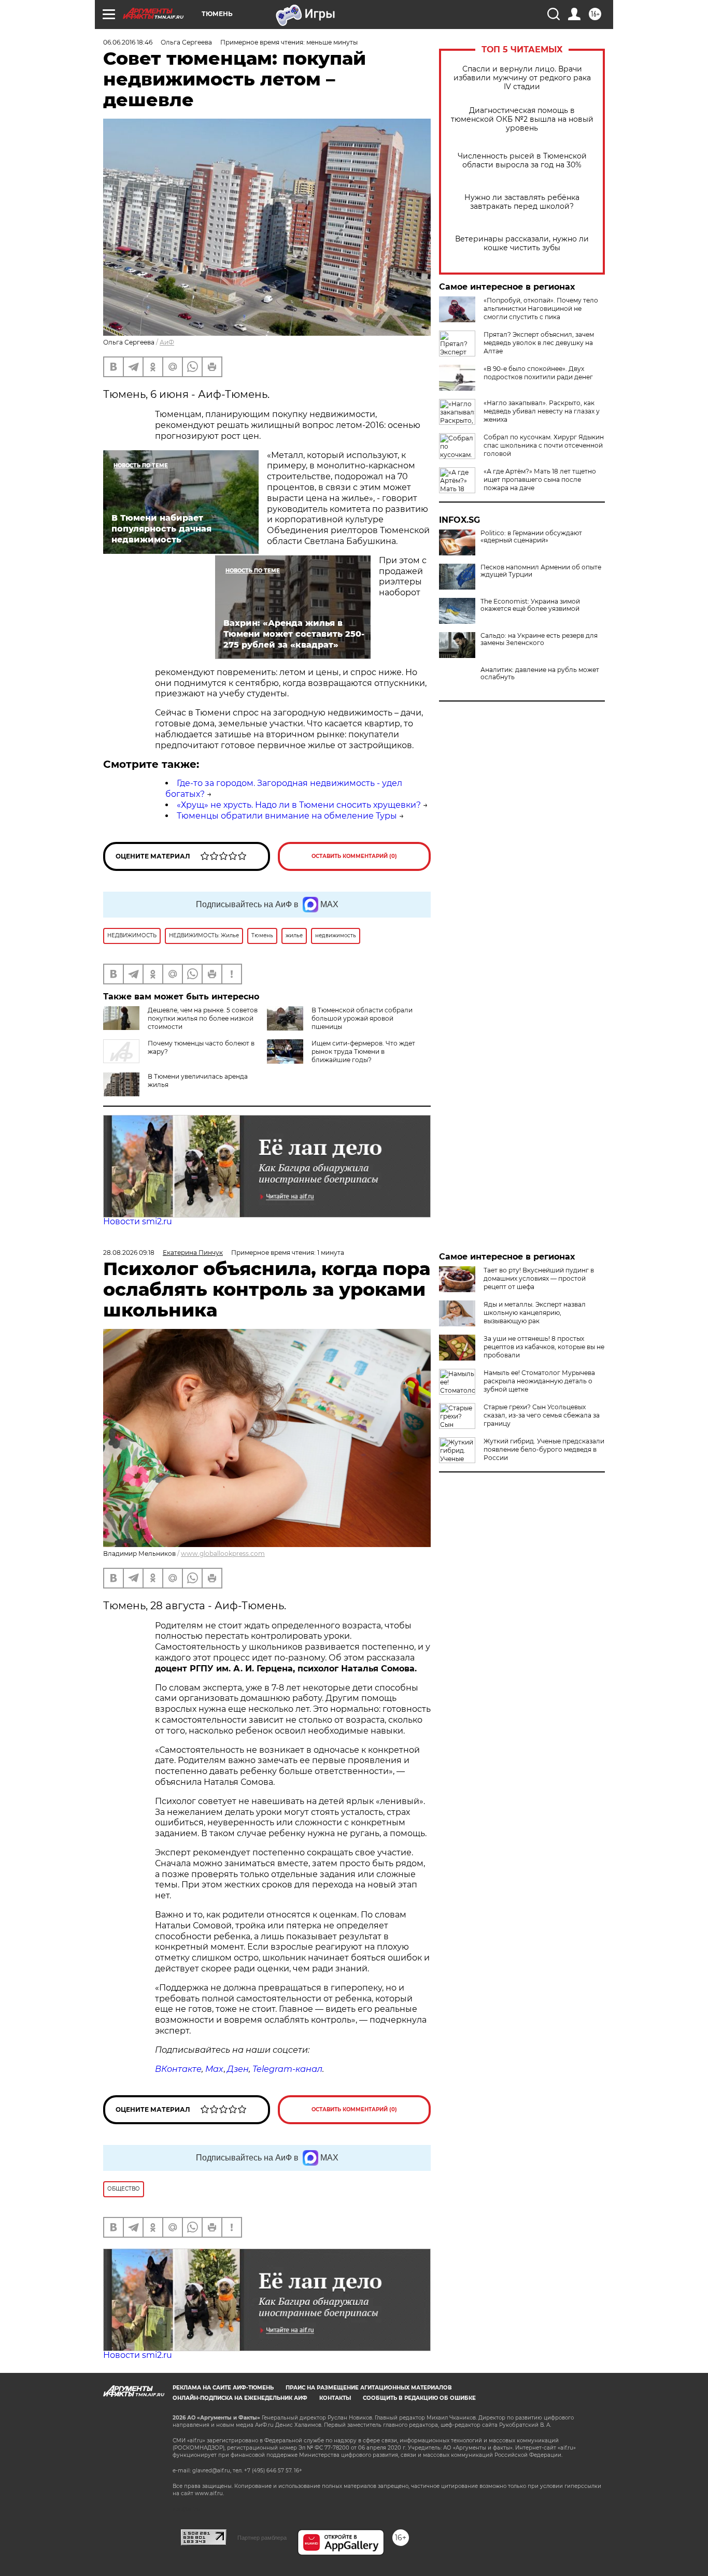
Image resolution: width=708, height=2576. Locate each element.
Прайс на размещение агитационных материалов (369, 2388)
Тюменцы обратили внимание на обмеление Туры (287, 816)
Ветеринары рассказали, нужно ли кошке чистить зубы (522, 244)
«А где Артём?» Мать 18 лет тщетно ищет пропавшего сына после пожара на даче (540, 480)
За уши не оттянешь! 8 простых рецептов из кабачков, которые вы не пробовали (544, 1347)
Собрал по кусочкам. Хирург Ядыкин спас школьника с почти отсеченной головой (544, 445)
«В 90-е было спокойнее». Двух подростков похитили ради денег (538, 373)
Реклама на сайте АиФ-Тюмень (223, 2388)
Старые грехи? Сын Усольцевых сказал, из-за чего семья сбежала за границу (542, 1415)
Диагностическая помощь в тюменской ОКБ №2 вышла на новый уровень (522, 119)
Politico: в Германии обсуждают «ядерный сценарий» (531, 537)
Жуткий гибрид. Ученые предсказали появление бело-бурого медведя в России (544, 1449)
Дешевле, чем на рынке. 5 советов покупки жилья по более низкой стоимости (203, 1018)
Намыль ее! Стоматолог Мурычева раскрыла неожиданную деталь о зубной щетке (539, 1381)
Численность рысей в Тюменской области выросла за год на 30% (522, 161)
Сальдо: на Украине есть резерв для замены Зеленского (539, 639)
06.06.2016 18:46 (128, 42)
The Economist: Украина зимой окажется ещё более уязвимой (530, 605)
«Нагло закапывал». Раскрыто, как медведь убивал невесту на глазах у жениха (542, 411)
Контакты (335, 2398)
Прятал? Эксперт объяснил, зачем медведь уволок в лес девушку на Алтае (539, 343)
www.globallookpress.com (223, 1554)
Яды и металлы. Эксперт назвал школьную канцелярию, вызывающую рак (535, 1313)
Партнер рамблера (262, 2538)
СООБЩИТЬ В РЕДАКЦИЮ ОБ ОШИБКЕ (419, 2398)
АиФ (167, 342)
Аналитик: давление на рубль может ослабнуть (540, 674)
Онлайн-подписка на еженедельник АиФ (240, 2398)
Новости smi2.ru (138, 1221)
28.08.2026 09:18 (129, 1253)
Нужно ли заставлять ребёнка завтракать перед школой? (522, 202)
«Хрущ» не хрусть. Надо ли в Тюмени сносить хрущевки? (299, 805)
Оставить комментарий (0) (354, 856)
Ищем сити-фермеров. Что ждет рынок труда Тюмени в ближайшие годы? (363, 1051)
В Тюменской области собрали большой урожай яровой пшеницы (362, 1018)
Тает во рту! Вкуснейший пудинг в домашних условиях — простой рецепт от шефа (539, 1278)
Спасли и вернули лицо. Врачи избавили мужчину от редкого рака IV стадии (522, 78)
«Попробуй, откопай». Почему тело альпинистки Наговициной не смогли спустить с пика (541, 309)
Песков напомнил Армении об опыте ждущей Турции (541, 571)
